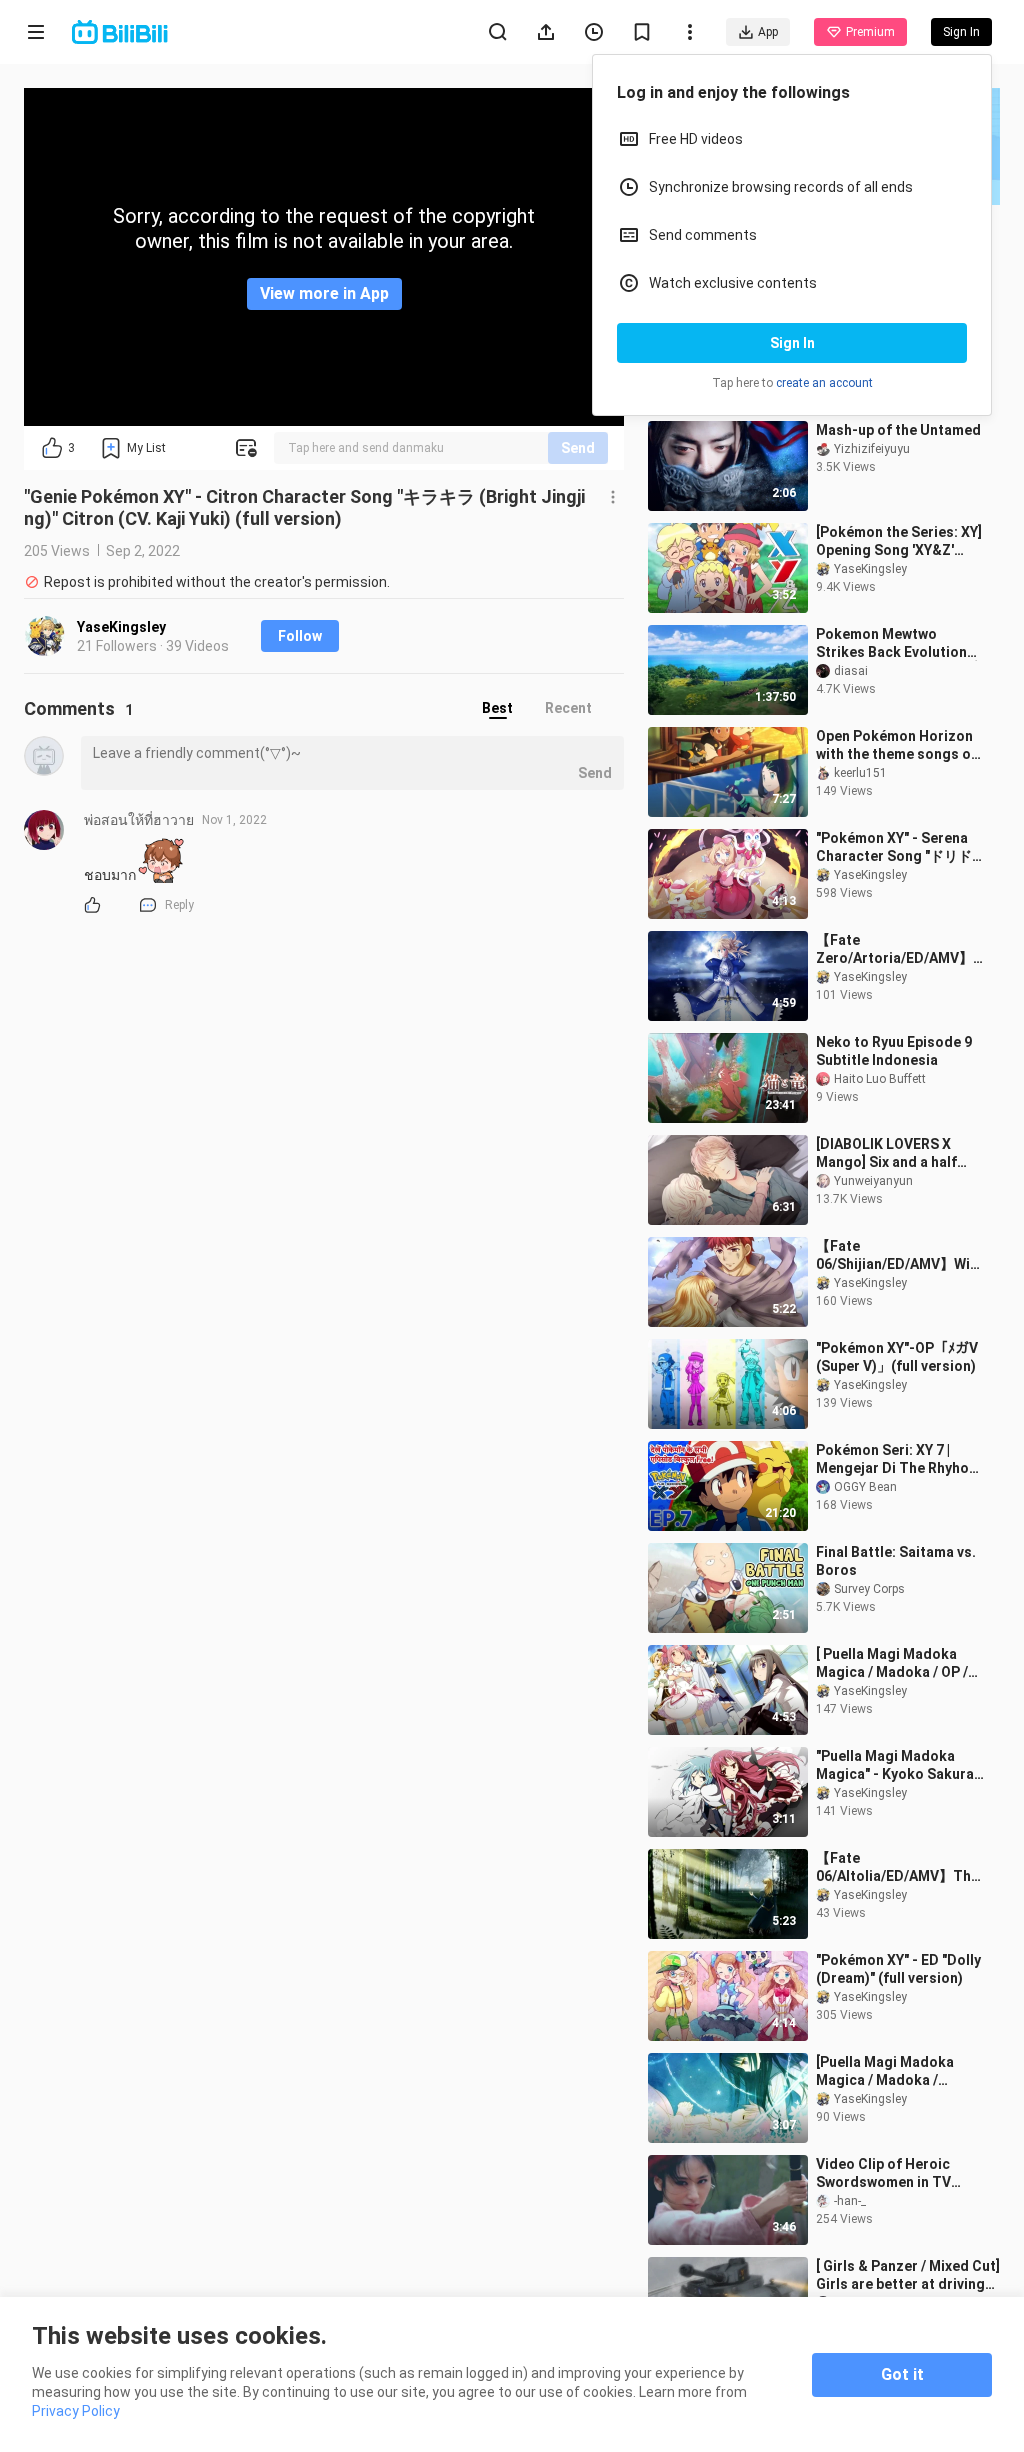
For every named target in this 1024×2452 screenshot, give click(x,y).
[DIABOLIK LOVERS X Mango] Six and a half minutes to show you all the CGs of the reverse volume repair (894, 1153)
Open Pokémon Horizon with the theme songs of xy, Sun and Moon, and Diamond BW (896, 745)
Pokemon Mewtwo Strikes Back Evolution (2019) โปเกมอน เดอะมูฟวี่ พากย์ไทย (897, 643)
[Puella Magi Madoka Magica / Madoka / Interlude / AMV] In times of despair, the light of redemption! (897, 2071)
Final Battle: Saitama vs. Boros (896, 1561)
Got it (902, 2374)
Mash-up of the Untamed (898, 430)
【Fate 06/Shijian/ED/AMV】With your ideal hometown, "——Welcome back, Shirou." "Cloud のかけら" (900, 1255)
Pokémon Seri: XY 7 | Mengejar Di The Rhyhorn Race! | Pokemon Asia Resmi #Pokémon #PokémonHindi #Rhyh (899, 1459)
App (768, 32)
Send (578, 448)
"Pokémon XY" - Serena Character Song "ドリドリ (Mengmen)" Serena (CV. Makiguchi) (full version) (894, 847)
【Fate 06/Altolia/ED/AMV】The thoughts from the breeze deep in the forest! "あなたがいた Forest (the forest (897, 1867)
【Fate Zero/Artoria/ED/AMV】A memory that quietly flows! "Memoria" (899, 949)
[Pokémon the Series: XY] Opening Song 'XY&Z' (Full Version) (899, 541)
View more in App (324, 293)
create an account (824, 383)
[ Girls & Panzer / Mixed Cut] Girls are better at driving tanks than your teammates (908, 2275)
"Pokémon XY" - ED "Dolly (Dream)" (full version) (898, 1969)
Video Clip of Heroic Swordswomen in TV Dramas (883, 2173)
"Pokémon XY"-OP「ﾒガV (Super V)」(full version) (897, 1357)
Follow (300, 636)
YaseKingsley (121, 627)
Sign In (792, 343)
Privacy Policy (76, 2411)
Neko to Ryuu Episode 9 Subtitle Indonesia (894, 1051)
